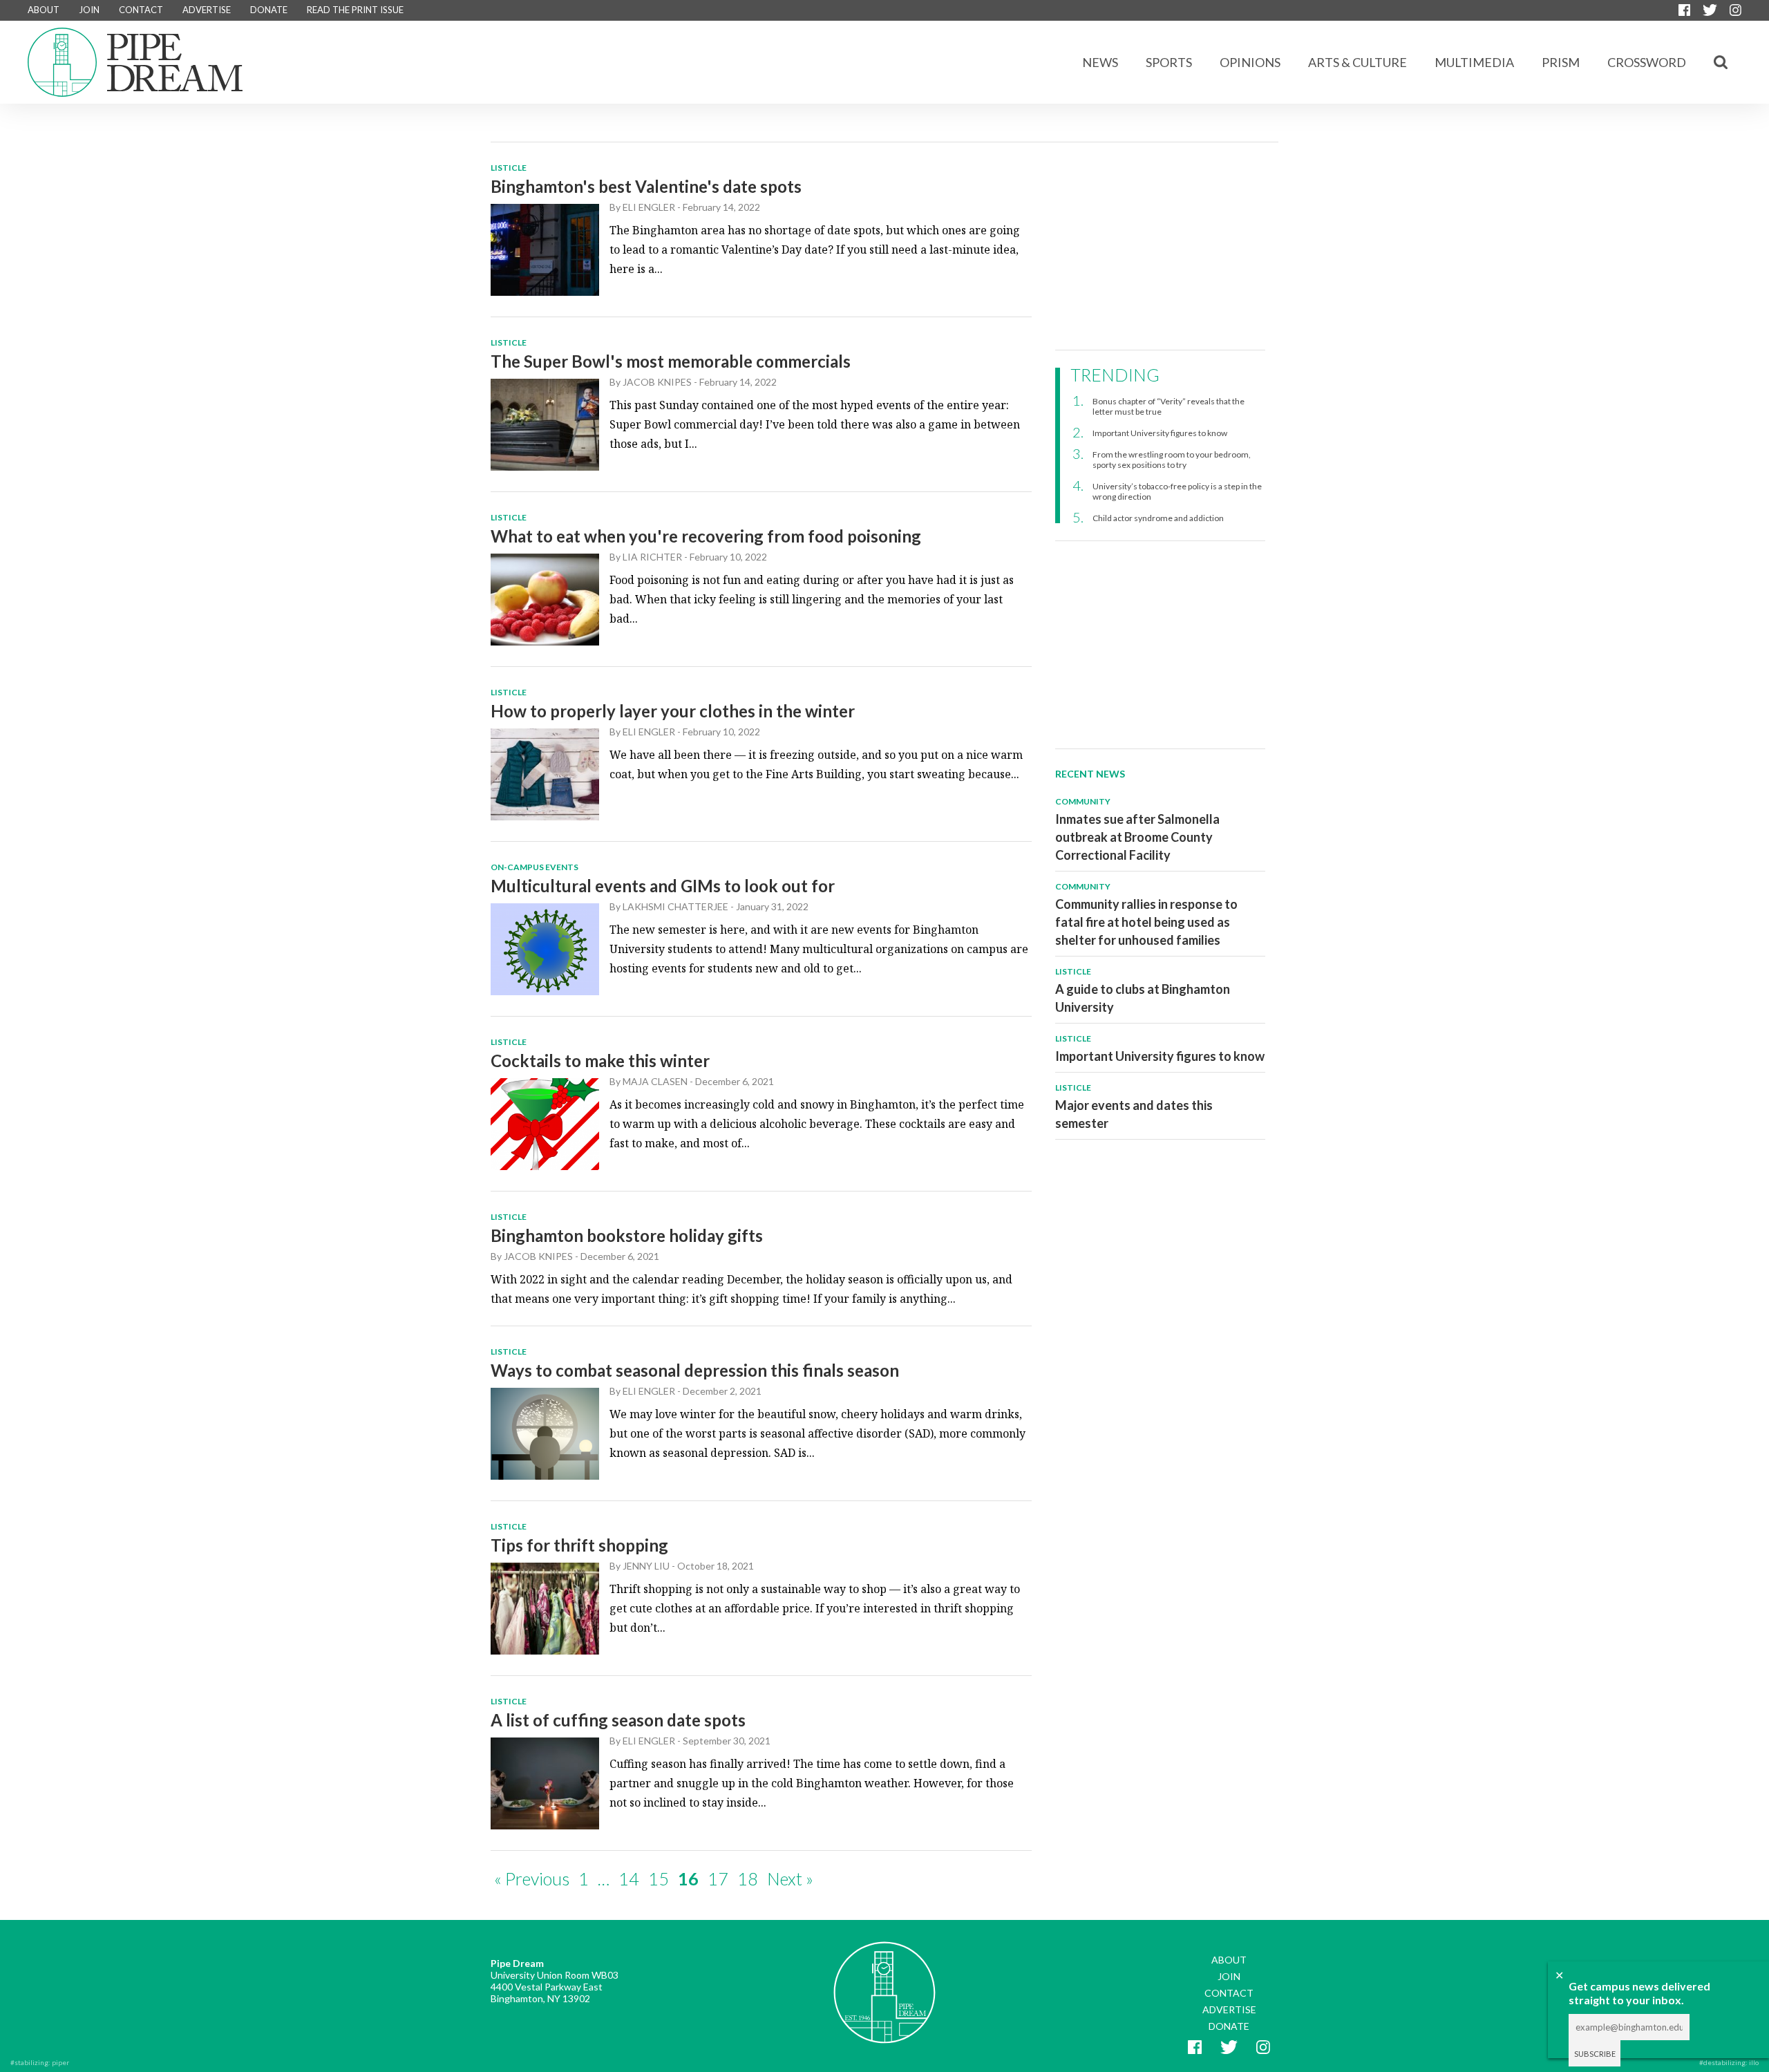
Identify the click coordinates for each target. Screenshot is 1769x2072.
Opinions (1250, 62)
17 (718, 1878)
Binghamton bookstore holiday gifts (627, 1235)
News (1100, 62)
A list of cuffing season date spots (618, 1720)
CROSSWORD (1647, 62)
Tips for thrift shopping (579, 1545)
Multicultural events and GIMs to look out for (663, 886)
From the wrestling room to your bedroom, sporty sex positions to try (1172, 460)
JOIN (89, 10)
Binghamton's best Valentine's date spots (646, 186)
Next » (790, 1878)
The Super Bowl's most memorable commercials (671, 361)
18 (748, 1878)
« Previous (532, 1878)
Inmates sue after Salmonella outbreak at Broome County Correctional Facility (1137, 837)
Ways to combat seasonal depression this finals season (695, 1370)
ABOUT (44, 10)
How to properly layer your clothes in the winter (673, 711)
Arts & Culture (1358, 62)
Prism (1561, 62)
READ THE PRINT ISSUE (355, 10)
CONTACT (141, 10)
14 (629, 1878)
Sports (1169, 62)
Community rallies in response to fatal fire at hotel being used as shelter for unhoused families (1146, 922)
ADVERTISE (207, 10)
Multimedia (1474, 62)
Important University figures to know (1160, 433)
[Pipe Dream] (884, 1982)
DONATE (269, 10)
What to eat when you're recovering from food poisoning (706, 536)
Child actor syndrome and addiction (1158, 518)
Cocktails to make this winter (600, 1061)
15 (659, 1878)
